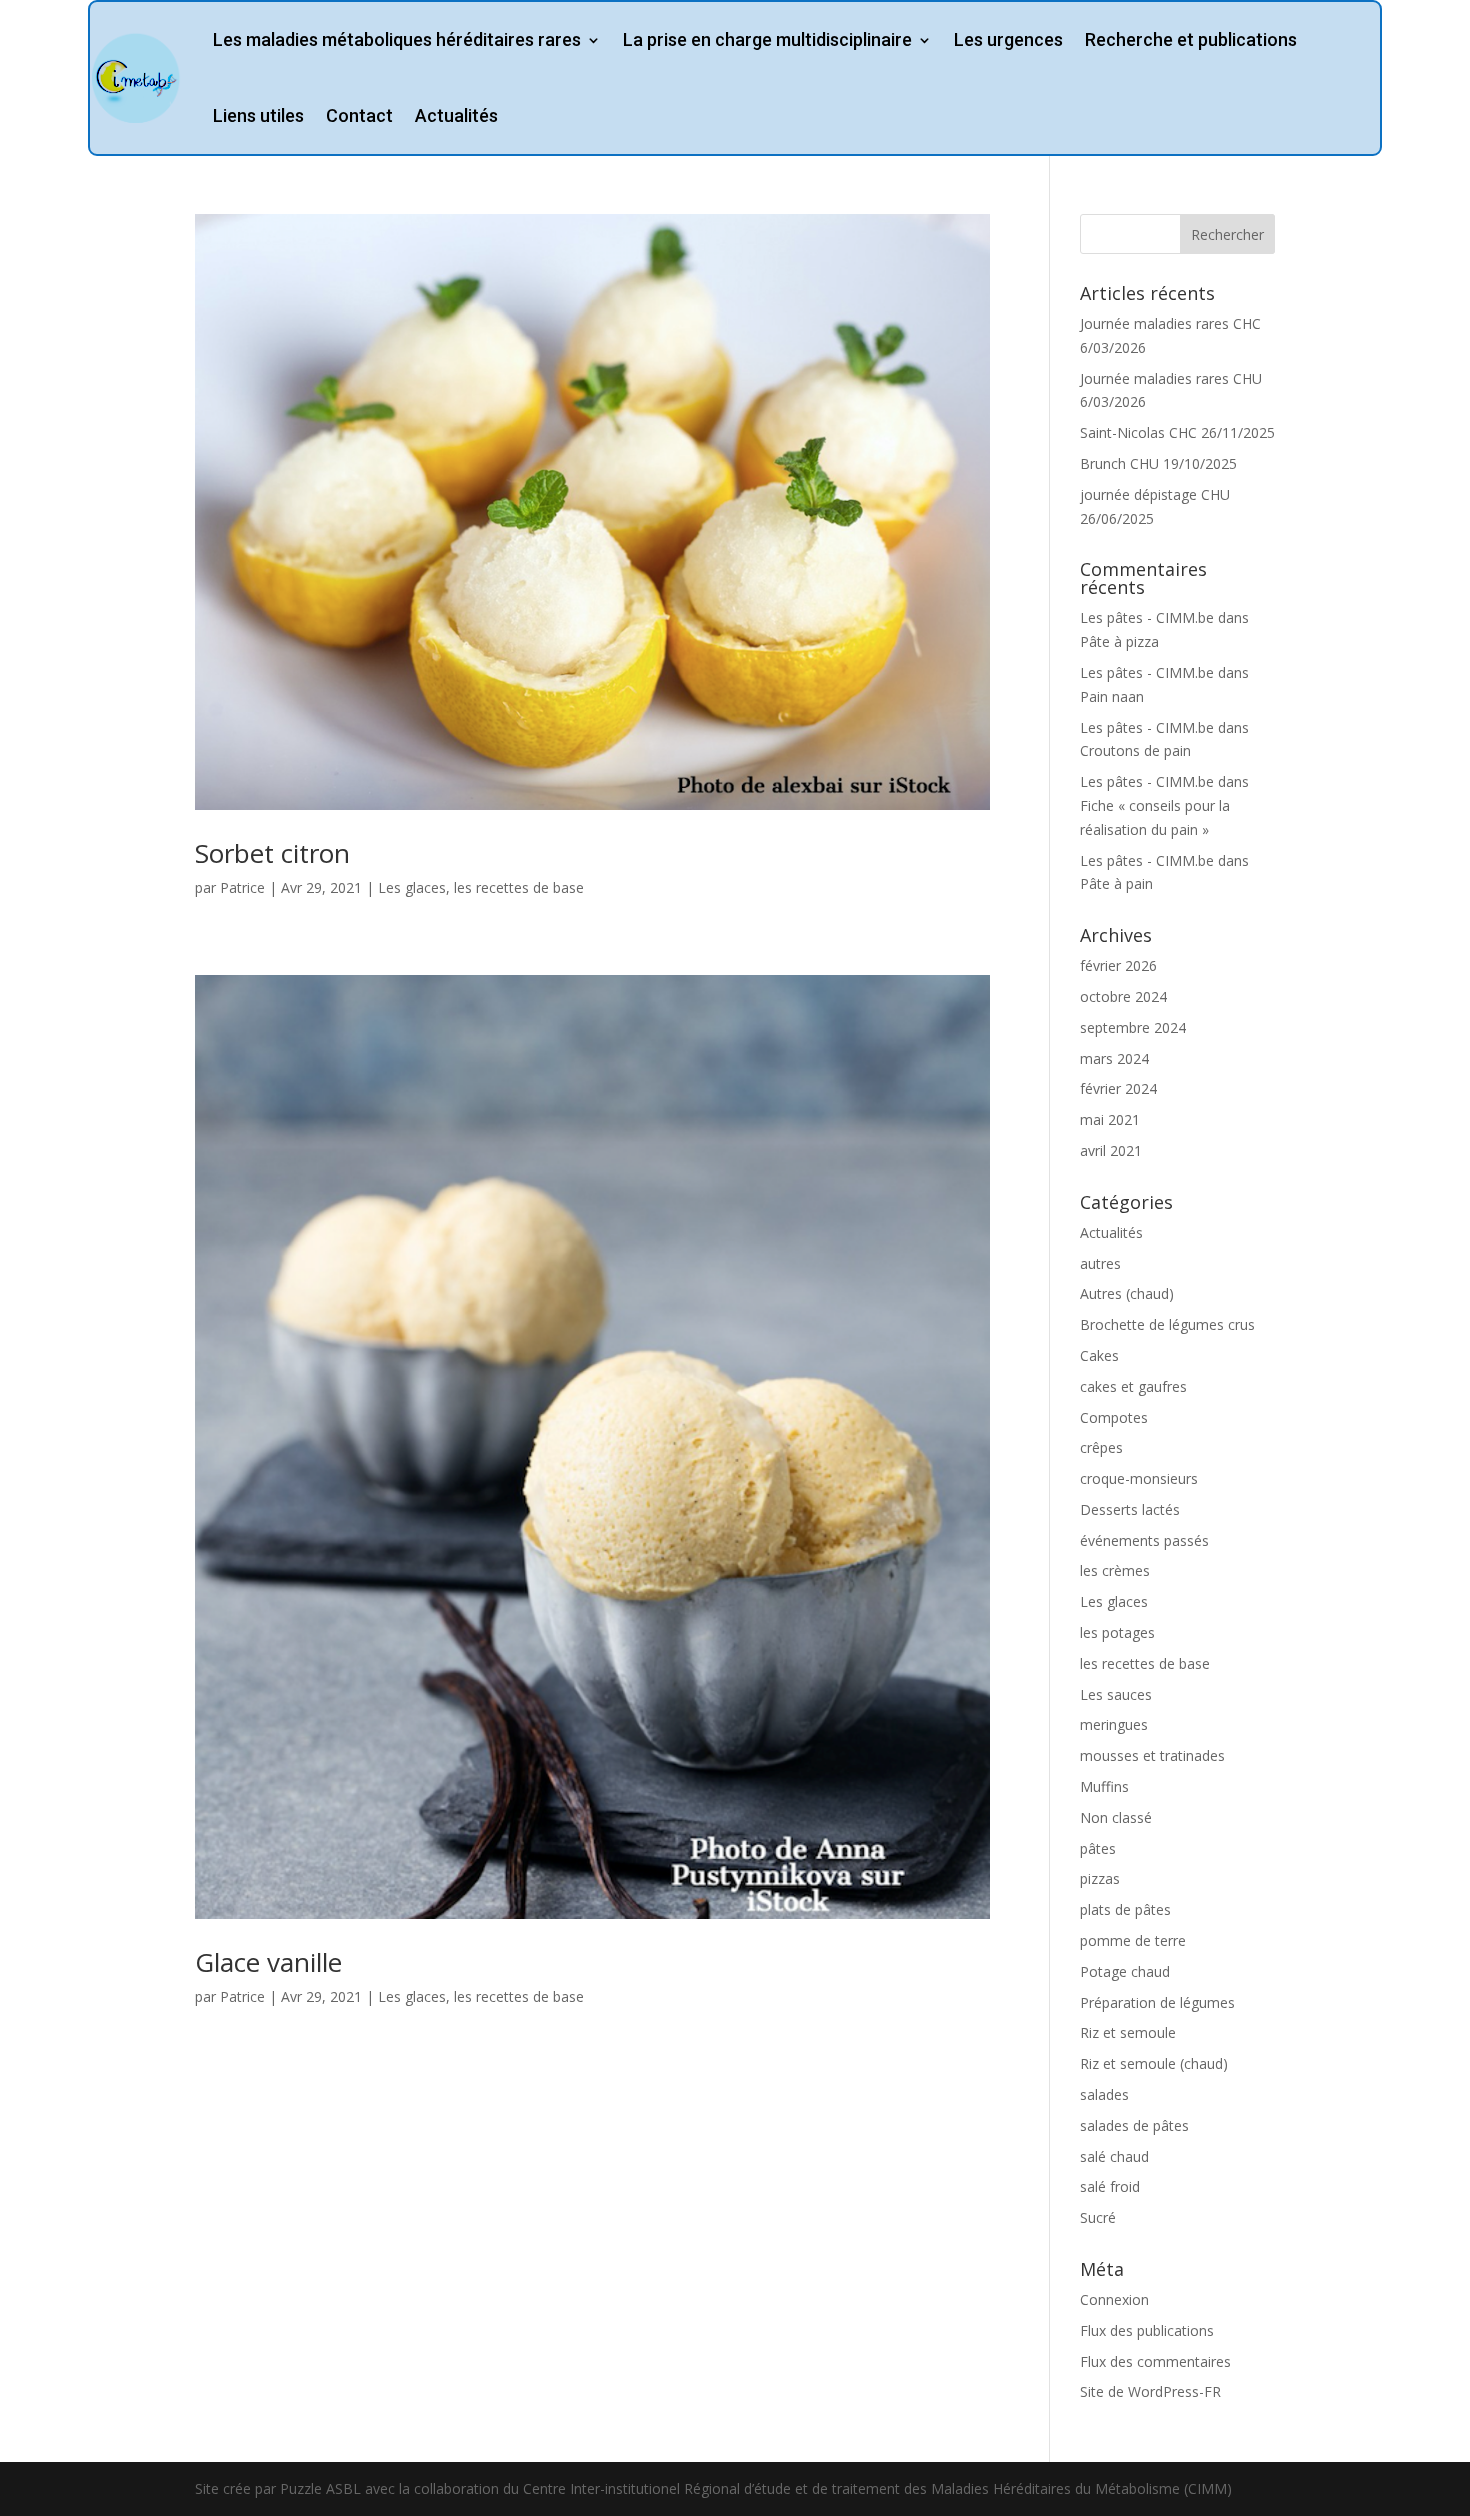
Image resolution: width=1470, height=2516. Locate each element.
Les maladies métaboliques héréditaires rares (397, 39)
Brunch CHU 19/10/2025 (1158, 463)
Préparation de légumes (1157, 2002)
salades (1104, 2094)
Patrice (242, 887)
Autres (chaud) (1127, 1293)
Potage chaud (1125, 1971)
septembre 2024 (1133, 1027)
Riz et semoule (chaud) (1154, 2063)
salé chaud (1114, 2156)
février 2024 (1118, 1088)
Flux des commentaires (1155, 2361)
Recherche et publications (1191, 39)
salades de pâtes (1134, 2125)
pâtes (1098, 1848)
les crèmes (1115, 1570)
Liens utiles (258, 115)
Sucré (1098, 2217)
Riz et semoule (1128, 2032)
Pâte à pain (1116, 883)
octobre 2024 (1123, 996)
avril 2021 (1111, 1150)
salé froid (1110, 2186)
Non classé (1116, 1817)
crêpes (1101, 1447)
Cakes (1099, 1355)
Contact (359, 115)
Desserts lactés (1130, 1509)
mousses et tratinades (1152, 1755)
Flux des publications (1147, 2330)
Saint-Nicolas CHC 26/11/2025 (1177, 432)
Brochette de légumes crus (1167, 1324)
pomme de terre (1133, 1940)
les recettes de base (519, 887)
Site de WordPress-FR (1150, 2391)
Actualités (456, 115)
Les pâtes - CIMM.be (1147, 617)
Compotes (1114, 1417)
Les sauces (1116, 1694)
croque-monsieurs (1139, 1478)
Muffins (1104, 1786)
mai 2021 (1110, 1119)
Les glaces (412, 887)
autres (1100, 1263)
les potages (1117, 1632)
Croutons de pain (1135, 750)
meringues (1114, 1724)
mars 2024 (1114, 1058)
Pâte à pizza (1119, 641)
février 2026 (1118, 965)
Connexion (1114, 2299)
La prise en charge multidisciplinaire (767, 39)
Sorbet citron (272, 853)
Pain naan (1112, 696)
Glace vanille (268, 1962)
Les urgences (1008, 39)
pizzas (1100, 1878)
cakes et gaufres (1133, 1386)
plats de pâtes (1125, 1909)
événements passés (1144, 1540)
